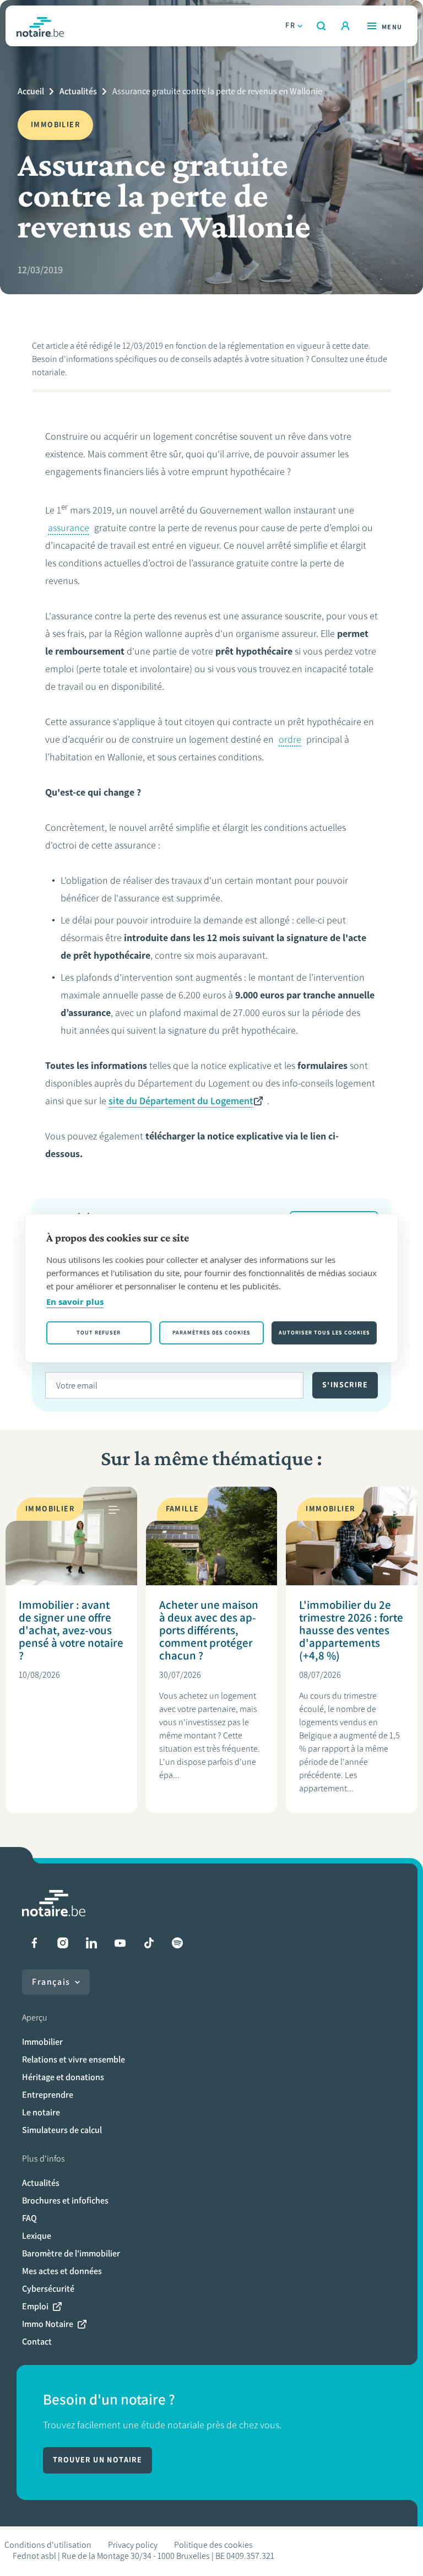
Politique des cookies (213, 2545)
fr (290, 26)
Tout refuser (99, 1333)
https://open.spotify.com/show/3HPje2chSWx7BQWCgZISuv (177, 1943)
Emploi (35, 2306)
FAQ (29, 2218)
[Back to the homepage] (40, 26)
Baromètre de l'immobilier (71, 2253)
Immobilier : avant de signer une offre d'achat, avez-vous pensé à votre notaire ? (71, 1630)
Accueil (31, 91)
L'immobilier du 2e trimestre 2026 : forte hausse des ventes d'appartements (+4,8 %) (351, 1630)
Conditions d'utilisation (48, 2545)
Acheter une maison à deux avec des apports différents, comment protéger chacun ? (209, 1630)
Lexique (37, 2236)
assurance (69, 528)
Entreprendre (48, 2095)
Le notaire (41, 2112)
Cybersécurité (48, 2289)
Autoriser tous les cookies (324, 1333)
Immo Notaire (48, 2324)
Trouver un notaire (97, 2460)
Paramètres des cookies (211, 1333)
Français (51, 1982)
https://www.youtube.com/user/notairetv (120, 1943)
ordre (290, 739)
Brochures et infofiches (65, 2200)
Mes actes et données (62, 2271)
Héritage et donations (63, 2077)
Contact (37, 2342)
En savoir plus (75, 1301)
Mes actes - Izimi (345, 26)
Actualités (78, 91)
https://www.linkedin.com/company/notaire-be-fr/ (91, 1943)
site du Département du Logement (181, 1101)
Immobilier (42, 2042)
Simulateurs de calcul (62, 2130)
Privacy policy (133, 2545)
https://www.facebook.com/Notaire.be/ (34, 1943)
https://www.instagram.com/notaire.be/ (63, 1943)
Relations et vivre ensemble (74, 2059)
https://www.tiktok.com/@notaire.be (149, 1943)
